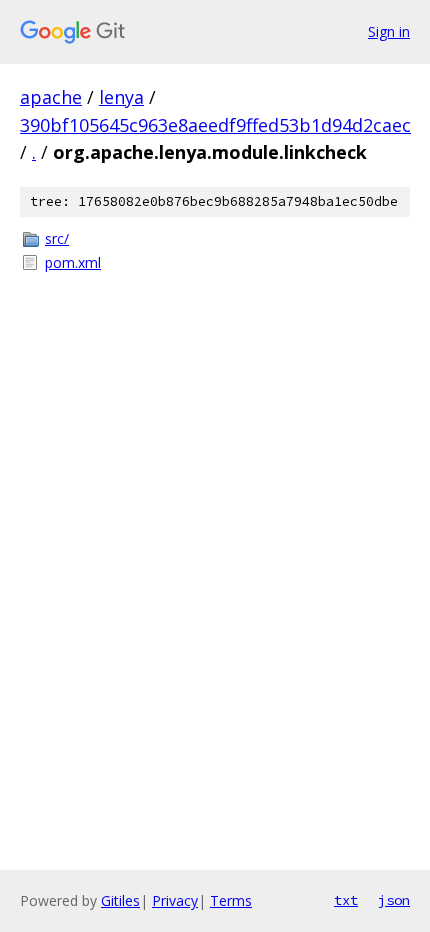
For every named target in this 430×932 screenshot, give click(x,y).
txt (346, 900)
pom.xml (73, 262)
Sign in (389, 31)
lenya (121, 97)
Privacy (175, 900)
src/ (57, 238)
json (394, 900)
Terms (231, 900)
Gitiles (120, 900)
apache (51, 97)
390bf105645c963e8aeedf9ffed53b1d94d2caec (215, 125)
